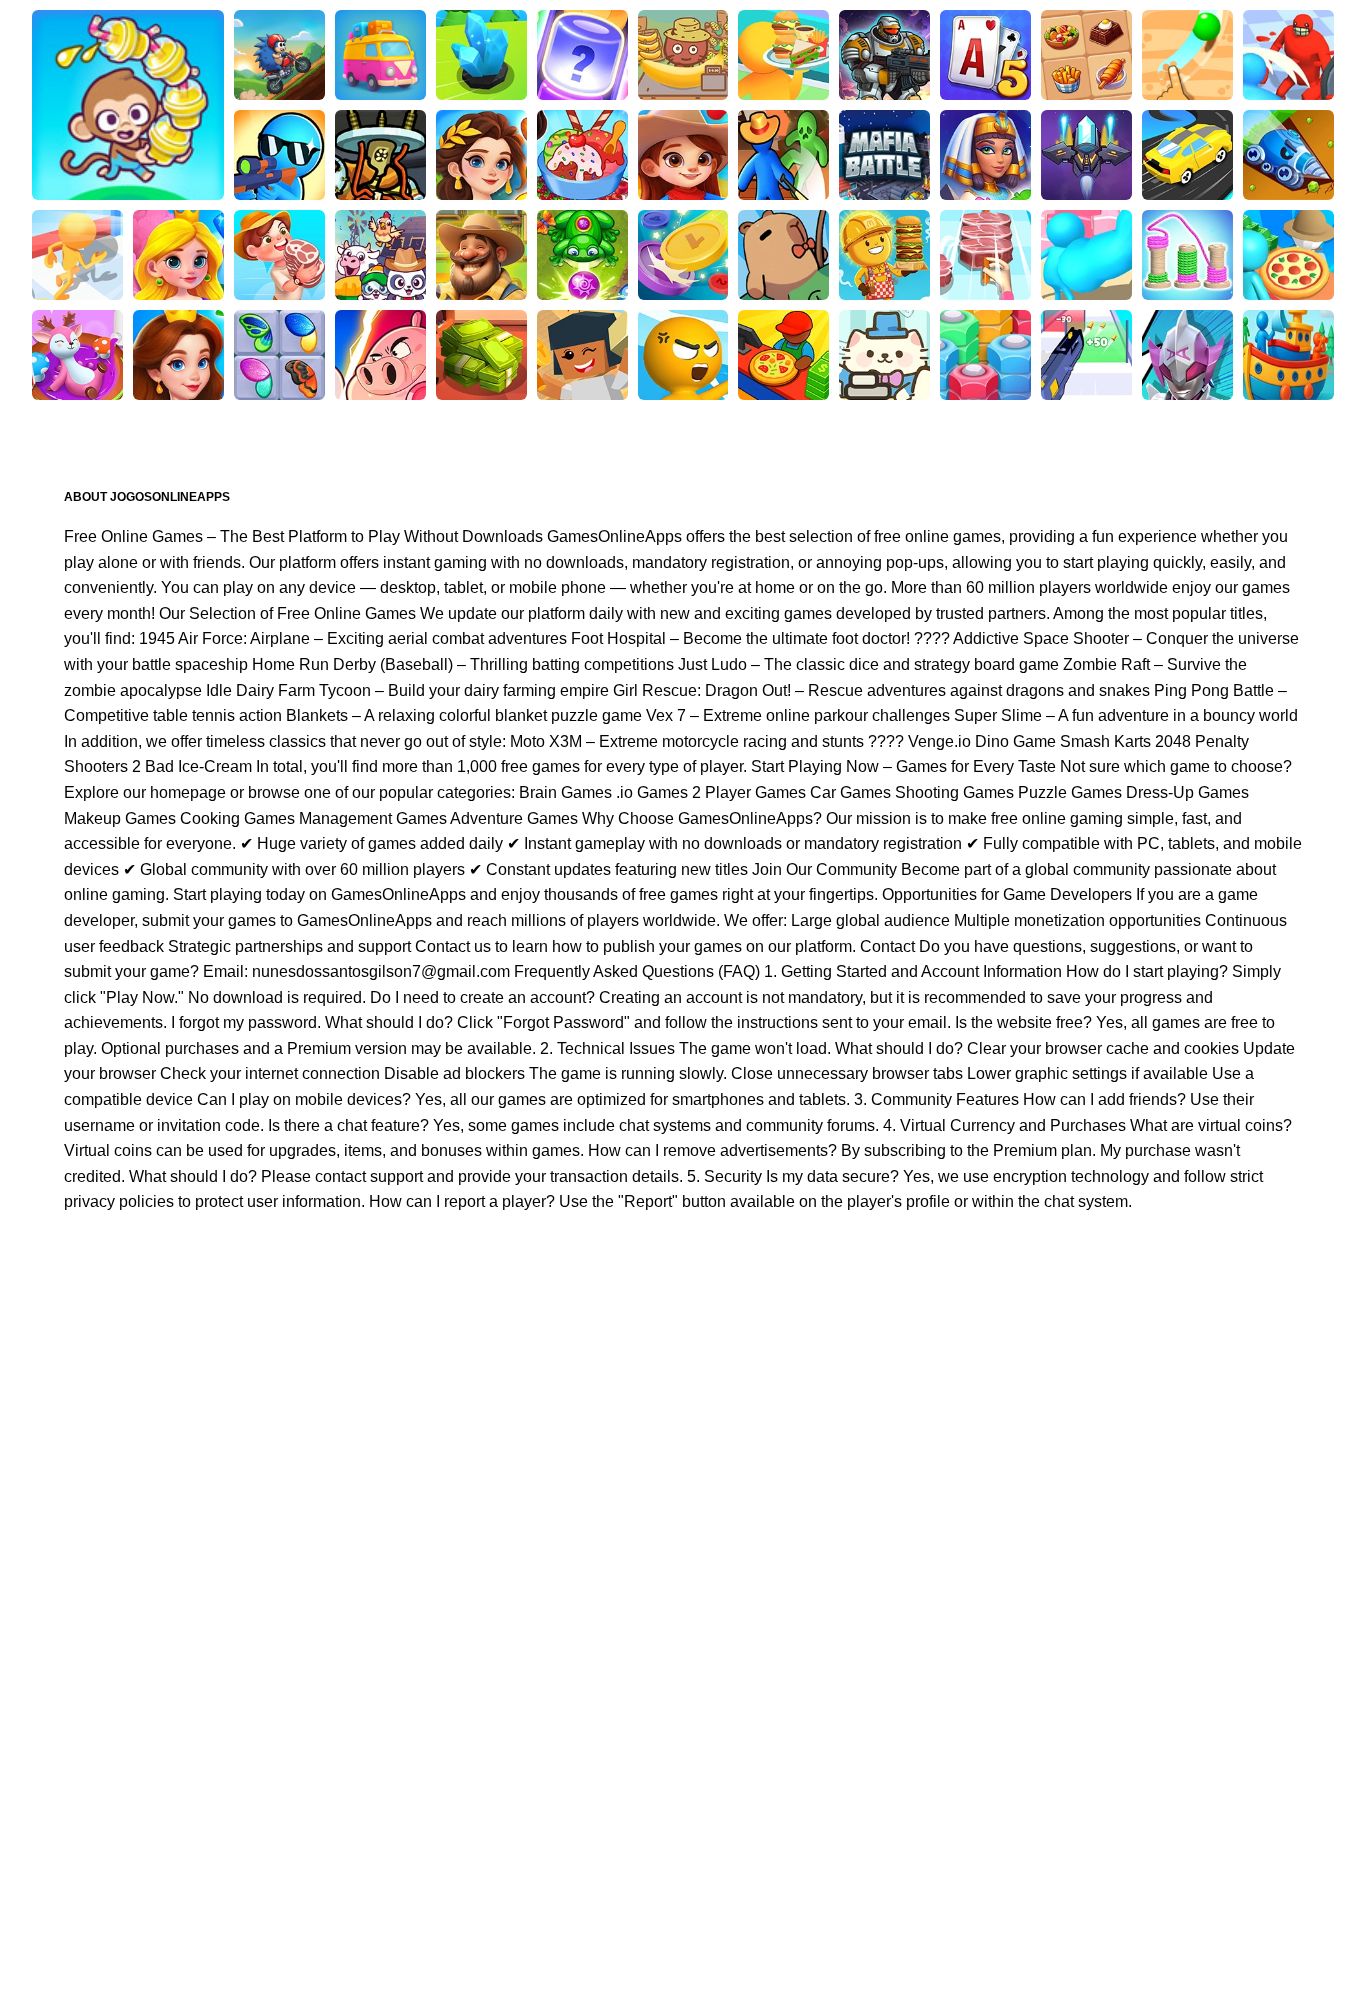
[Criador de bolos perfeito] (77, 355)
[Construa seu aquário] (582, 55)
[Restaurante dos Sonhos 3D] (783, 55)
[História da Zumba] (582, 255)
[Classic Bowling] (128, 105)
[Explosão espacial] (1086, 155)
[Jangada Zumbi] (783, 155)
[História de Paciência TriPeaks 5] (985, 55)
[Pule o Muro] (481, 55)
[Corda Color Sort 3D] (1187, 255)
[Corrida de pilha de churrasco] (985, 255)
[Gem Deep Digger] (1288, 155)
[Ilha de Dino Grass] (380, 55)
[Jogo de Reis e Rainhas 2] (178, 255)
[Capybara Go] (783, 255)
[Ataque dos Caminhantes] (279, 155)
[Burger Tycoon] (884, 255)
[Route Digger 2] (1187, 55)
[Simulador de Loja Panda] (380, 255)
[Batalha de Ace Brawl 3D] (279, 55)
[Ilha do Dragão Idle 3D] (279, 255)
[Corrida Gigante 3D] (1288, 55)
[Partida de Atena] (481, 155)
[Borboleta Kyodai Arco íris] (279, 355)
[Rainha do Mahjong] (1086, 55)
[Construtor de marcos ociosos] (582, 355)
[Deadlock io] (380, 155)
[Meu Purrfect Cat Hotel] (884, 355)
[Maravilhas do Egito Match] (985, 155)
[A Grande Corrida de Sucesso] (1086, 255)
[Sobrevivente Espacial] (884, 55)
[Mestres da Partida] (380, 355)
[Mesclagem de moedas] (683, 255)
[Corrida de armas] (1086, 355)
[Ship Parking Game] (1288, 355)
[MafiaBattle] (884, 155)
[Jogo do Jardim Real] (178, 355)
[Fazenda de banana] (683, 55)
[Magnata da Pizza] (783, 355)
